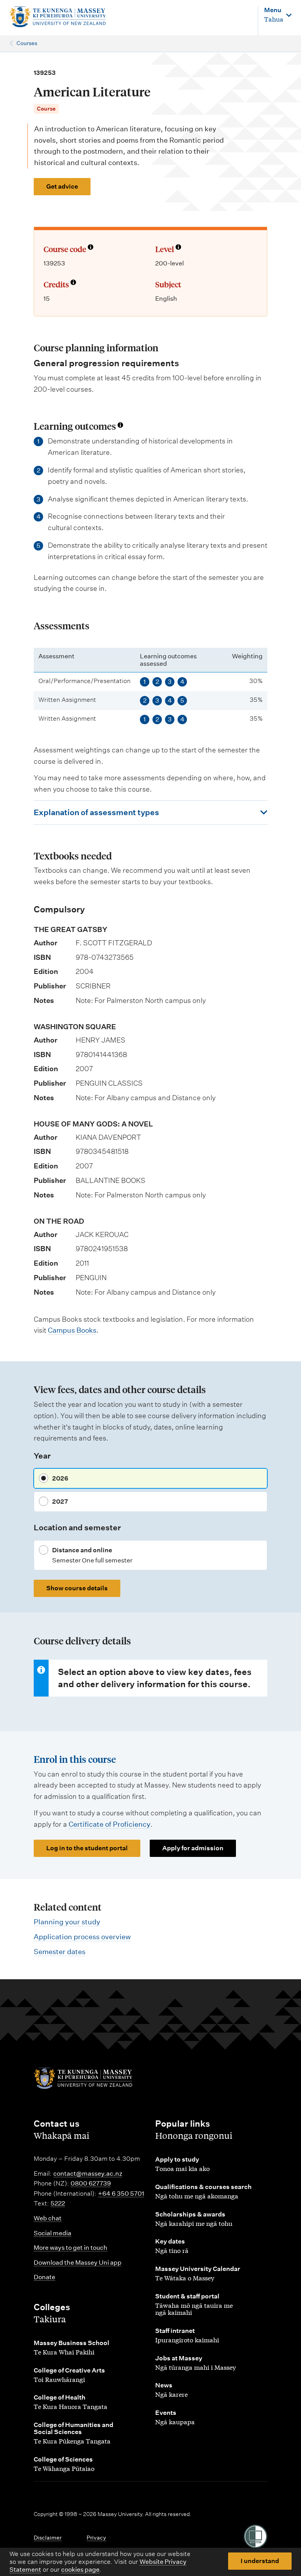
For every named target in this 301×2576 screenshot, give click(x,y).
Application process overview (82, 1937)
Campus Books (72, 1330)
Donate (44, 2277)
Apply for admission (193, 1848)
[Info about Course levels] (178, 248)
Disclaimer (48, 2538)
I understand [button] (260, 2561)
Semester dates (60, 1952)
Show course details (77, 1588)
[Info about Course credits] (73, 283)
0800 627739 (91, 2183)
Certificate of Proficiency (110, 1824)
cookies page (80, 2570)
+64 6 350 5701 (121, 2194)
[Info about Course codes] (91, 248)
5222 (58, 2203)
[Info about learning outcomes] (120, 426)
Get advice (62, 186)
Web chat (48, 2218)
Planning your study (67, 1922)
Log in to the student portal (87, 1848)
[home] (58, 17)
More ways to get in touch (71, 2248)
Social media (53, 2233)
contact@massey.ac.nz (88, 2174)
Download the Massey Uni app (78, 2263)
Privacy (96, 2538)
